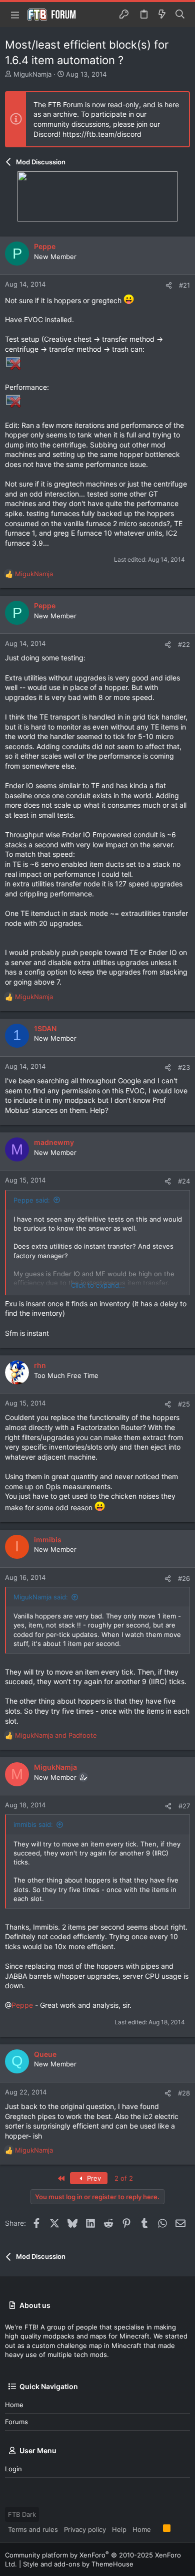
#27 (184, 1806)
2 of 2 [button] (124, 2178)
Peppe (22, 2005)
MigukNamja (32, 74)
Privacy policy (85, 2529)
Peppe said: (32, 1200)
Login (13, 2469)
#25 (184, 1404)
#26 (184, 1578)
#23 (184, 1067)
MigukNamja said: (41, 1597)
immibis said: (33, 1824)
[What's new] (162, 15)
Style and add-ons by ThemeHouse (78, 2564)
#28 (184, 2093)
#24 (184, 1181)
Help (119, 2529)
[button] (15, 15)
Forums (16, 2422)
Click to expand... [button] (98, 1285)
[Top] (157, 2529)
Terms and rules (33, 2529)
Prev (93, 2178)
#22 (184, 644)
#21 (184, 285)
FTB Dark (22, 2514)
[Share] (169, 285)
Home (14, 2405)
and (56, 1735)
